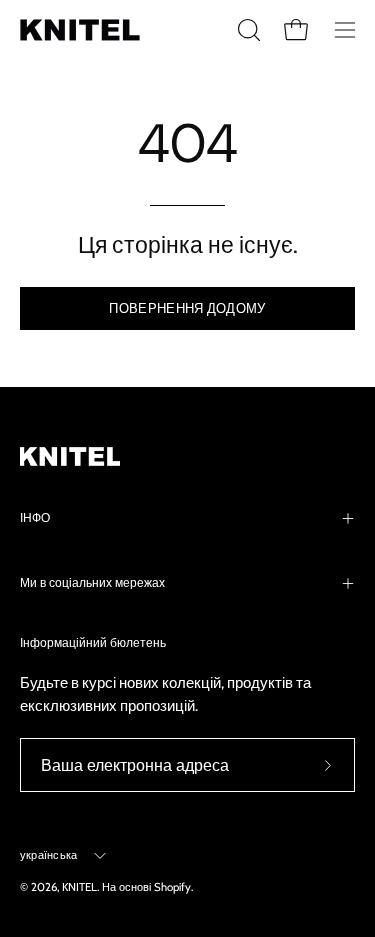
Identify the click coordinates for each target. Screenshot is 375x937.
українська (48, 855)
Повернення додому (187, 308)
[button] (247, 30)
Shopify (172, 887)
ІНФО (35, 518)
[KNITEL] (80, 30)
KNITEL (79, 887)
